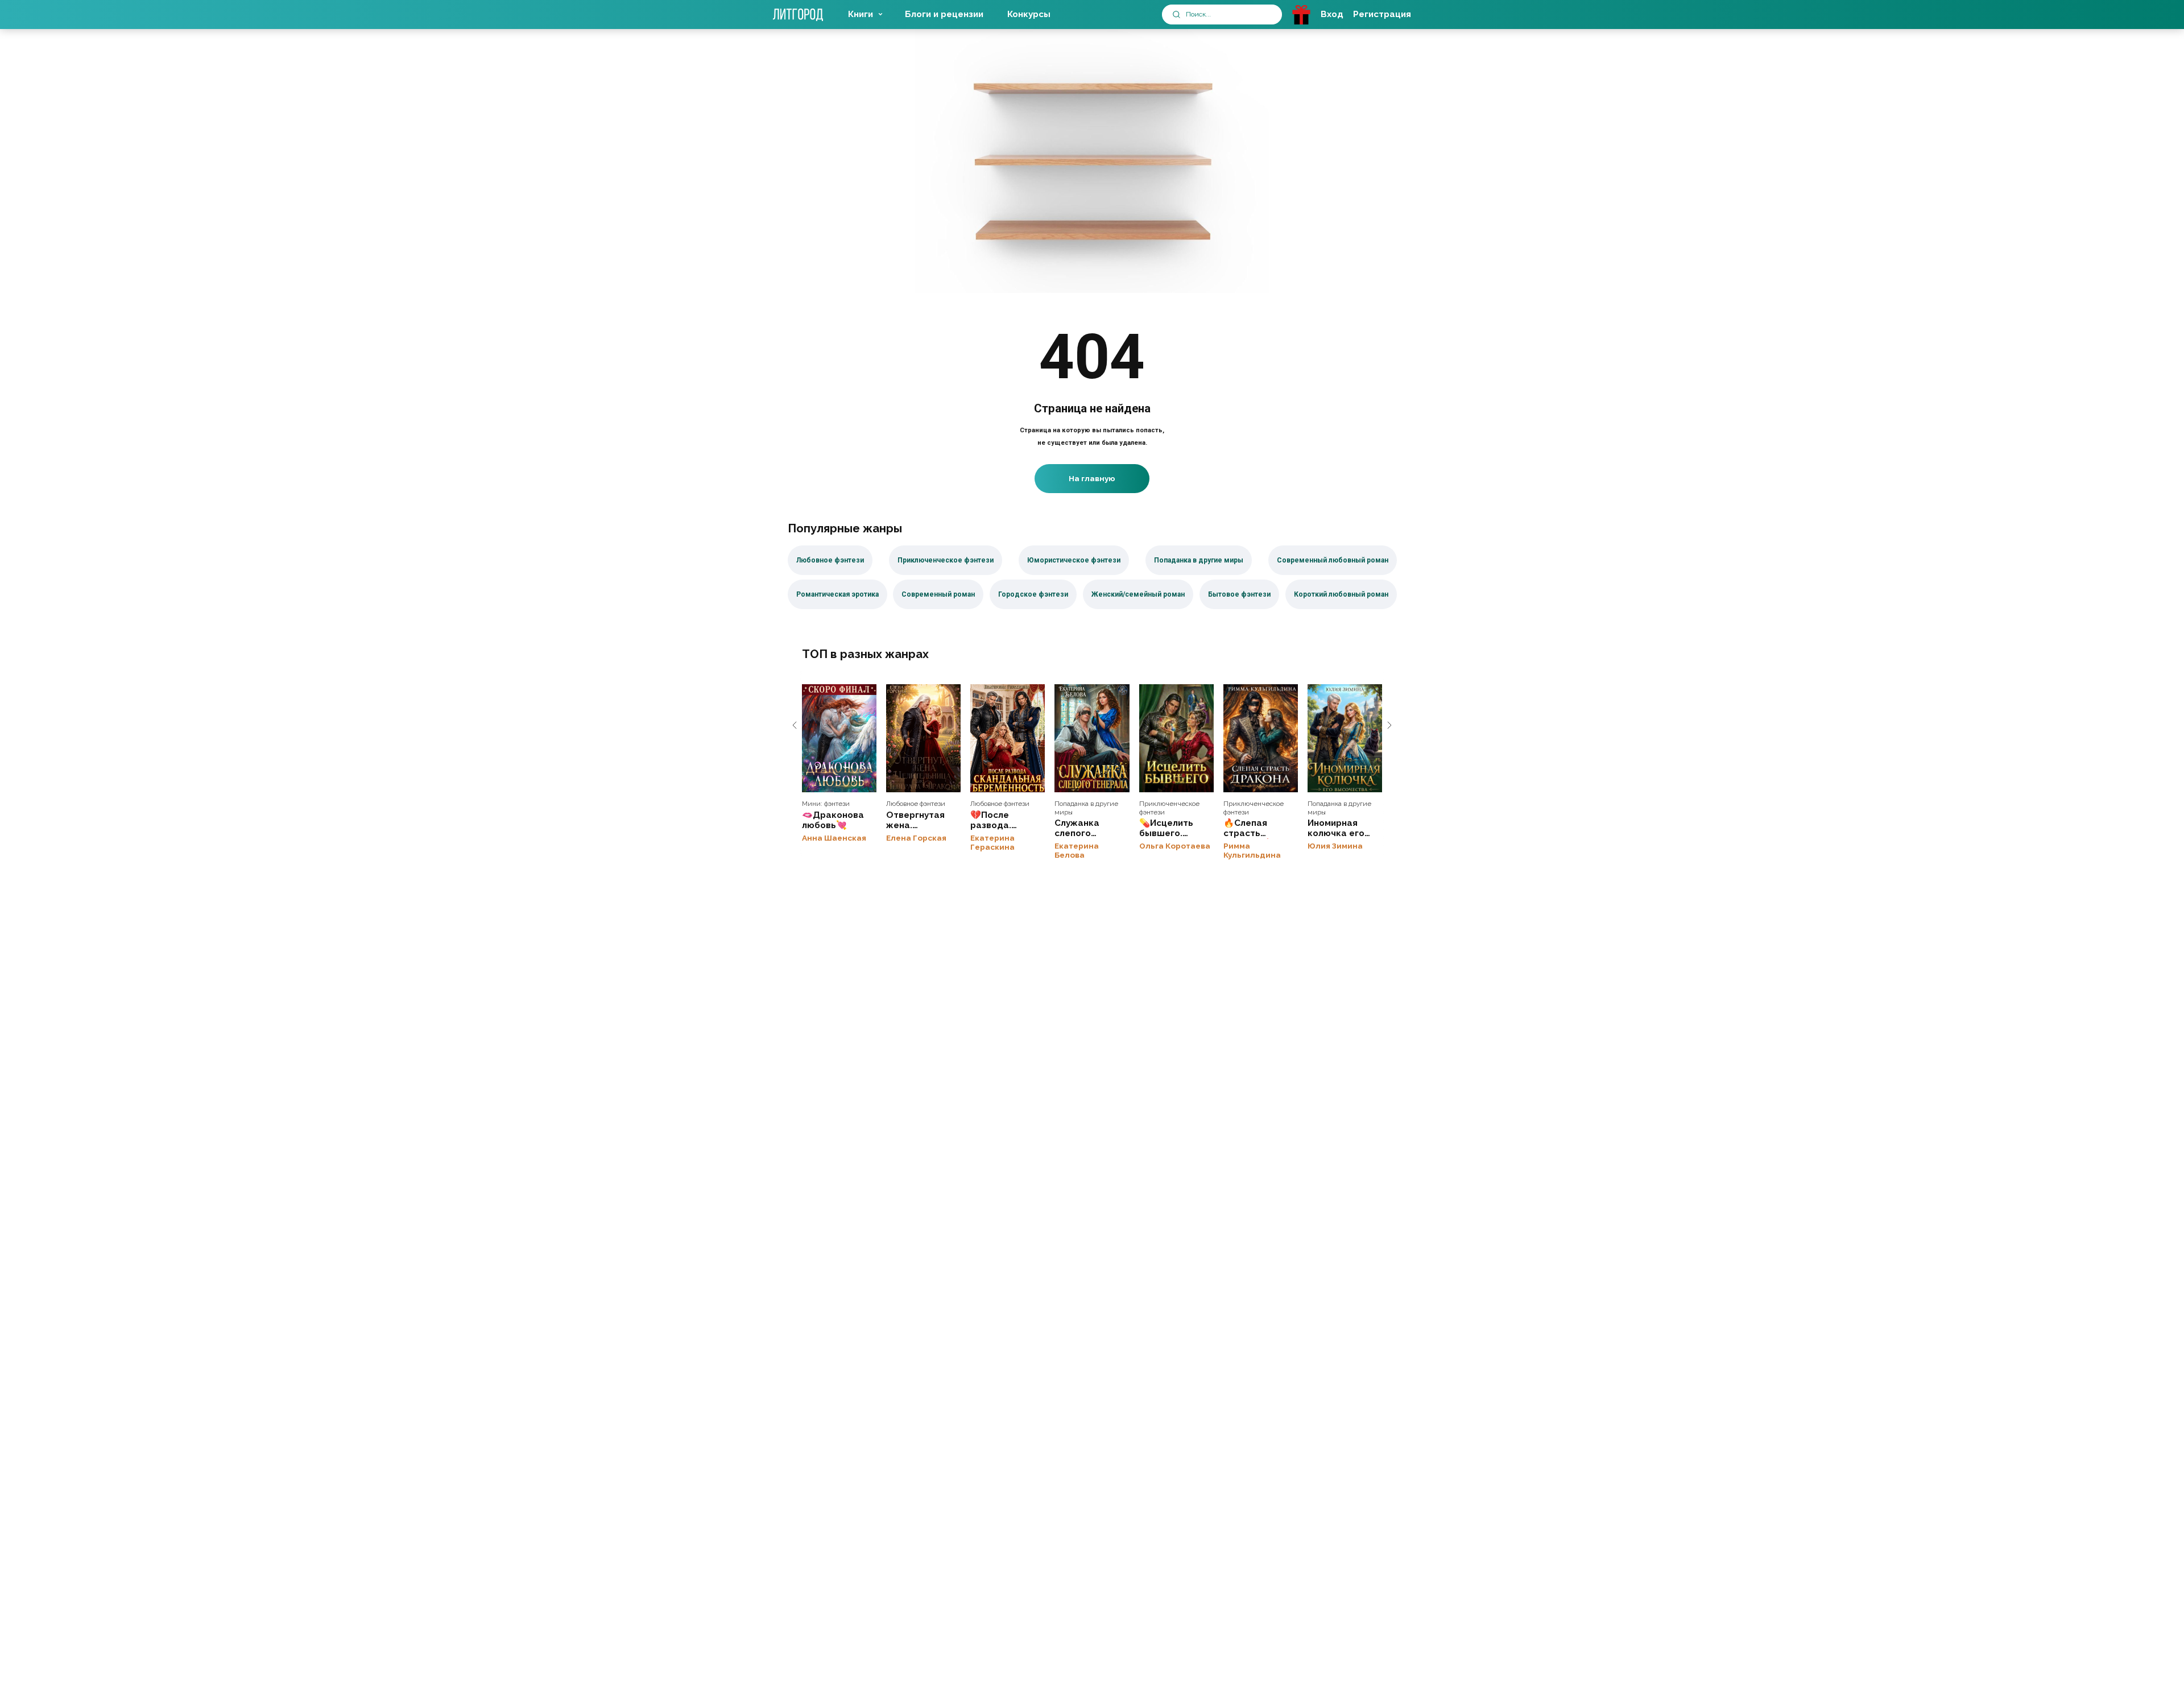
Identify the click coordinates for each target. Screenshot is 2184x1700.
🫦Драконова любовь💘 (839, 738)
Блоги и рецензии (944, 14)
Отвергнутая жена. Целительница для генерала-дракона (923, 738)
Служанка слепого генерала (1092, 738)
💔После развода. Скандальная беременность (1008, 738)
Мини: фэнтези (826, 804)
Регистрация (1382, 14)
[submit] (1176, 15)
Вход (1332, 14)
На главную (1092, 478)
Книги (861, 14)
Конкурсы (1029, 14)
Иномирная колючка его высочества (1345, 738)
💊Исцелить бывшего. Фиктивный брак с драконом (1176, 738)
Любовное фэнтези (916, 804)
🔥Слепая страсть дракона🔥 (1261, 738)
